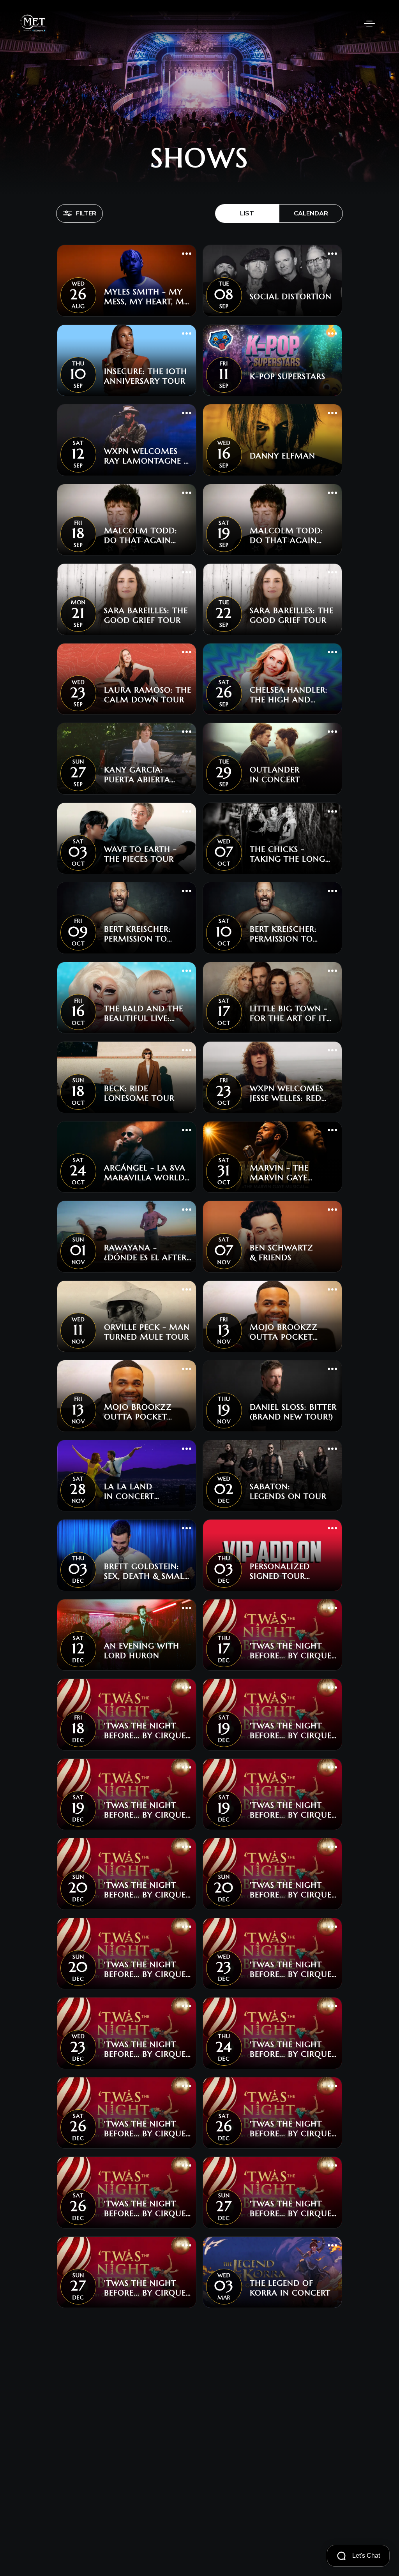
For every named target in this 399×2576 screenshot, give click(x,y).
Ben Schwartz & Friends (282, 1253)
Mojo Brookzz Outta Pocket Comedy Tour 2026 (293, 1332)
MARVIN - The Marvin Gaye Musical (279, 1173)
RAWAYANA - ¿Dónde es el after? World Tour (147, 1253)
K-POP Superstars (288, 376)
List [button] (247, 213)
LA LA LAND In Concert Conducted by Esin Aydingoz (147, 1492)
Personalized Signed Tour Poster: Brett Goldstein (280, 1571)
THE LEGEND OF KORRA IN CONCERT (290, 2288)
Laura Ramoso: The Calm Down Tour (148, 695)
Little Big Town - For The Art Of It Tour (289, 1014)
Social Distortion (291, 297)
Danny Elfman (282, 456)
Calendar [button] (311, 213)
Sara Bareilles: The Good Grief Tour (146, 615)
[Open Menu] (369, 23)
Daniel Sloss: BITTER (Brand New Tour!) (293, 1412)
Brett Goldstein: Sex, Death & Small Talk (146, 1571)
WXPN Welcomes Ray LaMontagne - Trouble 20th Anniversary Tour (146, 456)
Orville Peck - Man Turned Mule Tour (147, 1332)
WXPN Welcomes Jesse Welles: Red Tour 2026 (287, 1093)
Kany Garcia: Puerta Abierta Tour (137, 775)
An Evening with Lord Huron (142, 1651)
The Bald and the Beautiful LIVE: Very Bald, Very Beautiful (144, 1014)
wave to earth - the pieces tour (140, 854)
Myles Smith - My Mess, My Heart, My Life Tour (147, 297)
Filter (86, 213)
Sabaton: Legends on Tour (288, 1492)
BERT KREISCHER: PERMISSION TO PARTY (138, 934)
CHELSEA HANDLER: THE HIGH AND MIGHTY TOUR (289, 695)
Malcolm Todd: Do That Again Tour (141, 536)
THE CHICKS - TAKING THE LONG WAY (288, 854)
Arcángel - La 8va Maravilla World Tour (145, 1173)
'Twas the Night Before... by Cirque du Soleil (291, 1651)
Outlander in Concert (275, 775)
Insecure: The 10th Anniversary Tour (146, 376)
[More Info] (187, 254)
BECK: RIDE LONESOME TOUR (139, 1093)
